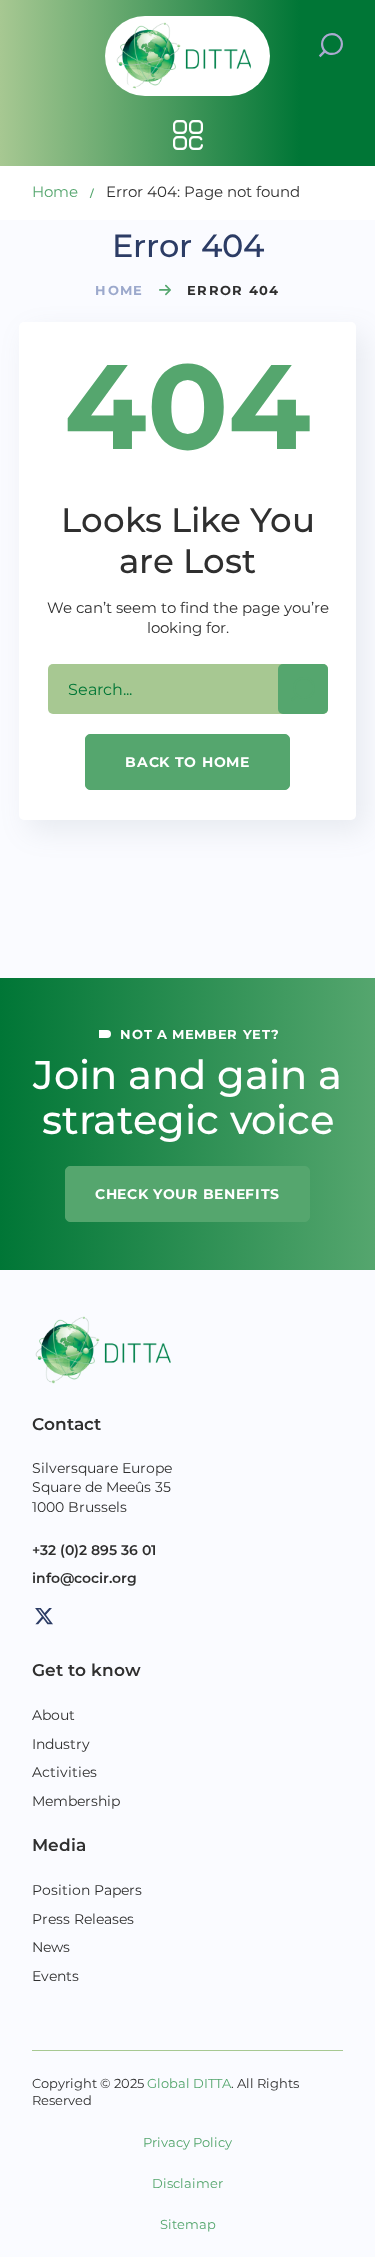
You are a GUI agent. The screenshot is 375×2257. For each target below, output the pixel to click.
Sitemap (188, 2224)
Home (55, 191)
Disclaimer (187, 2183)
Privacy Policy (187, 2142)
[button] (331, 44)
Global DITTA (189, 2083)
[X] (44, 1616)
